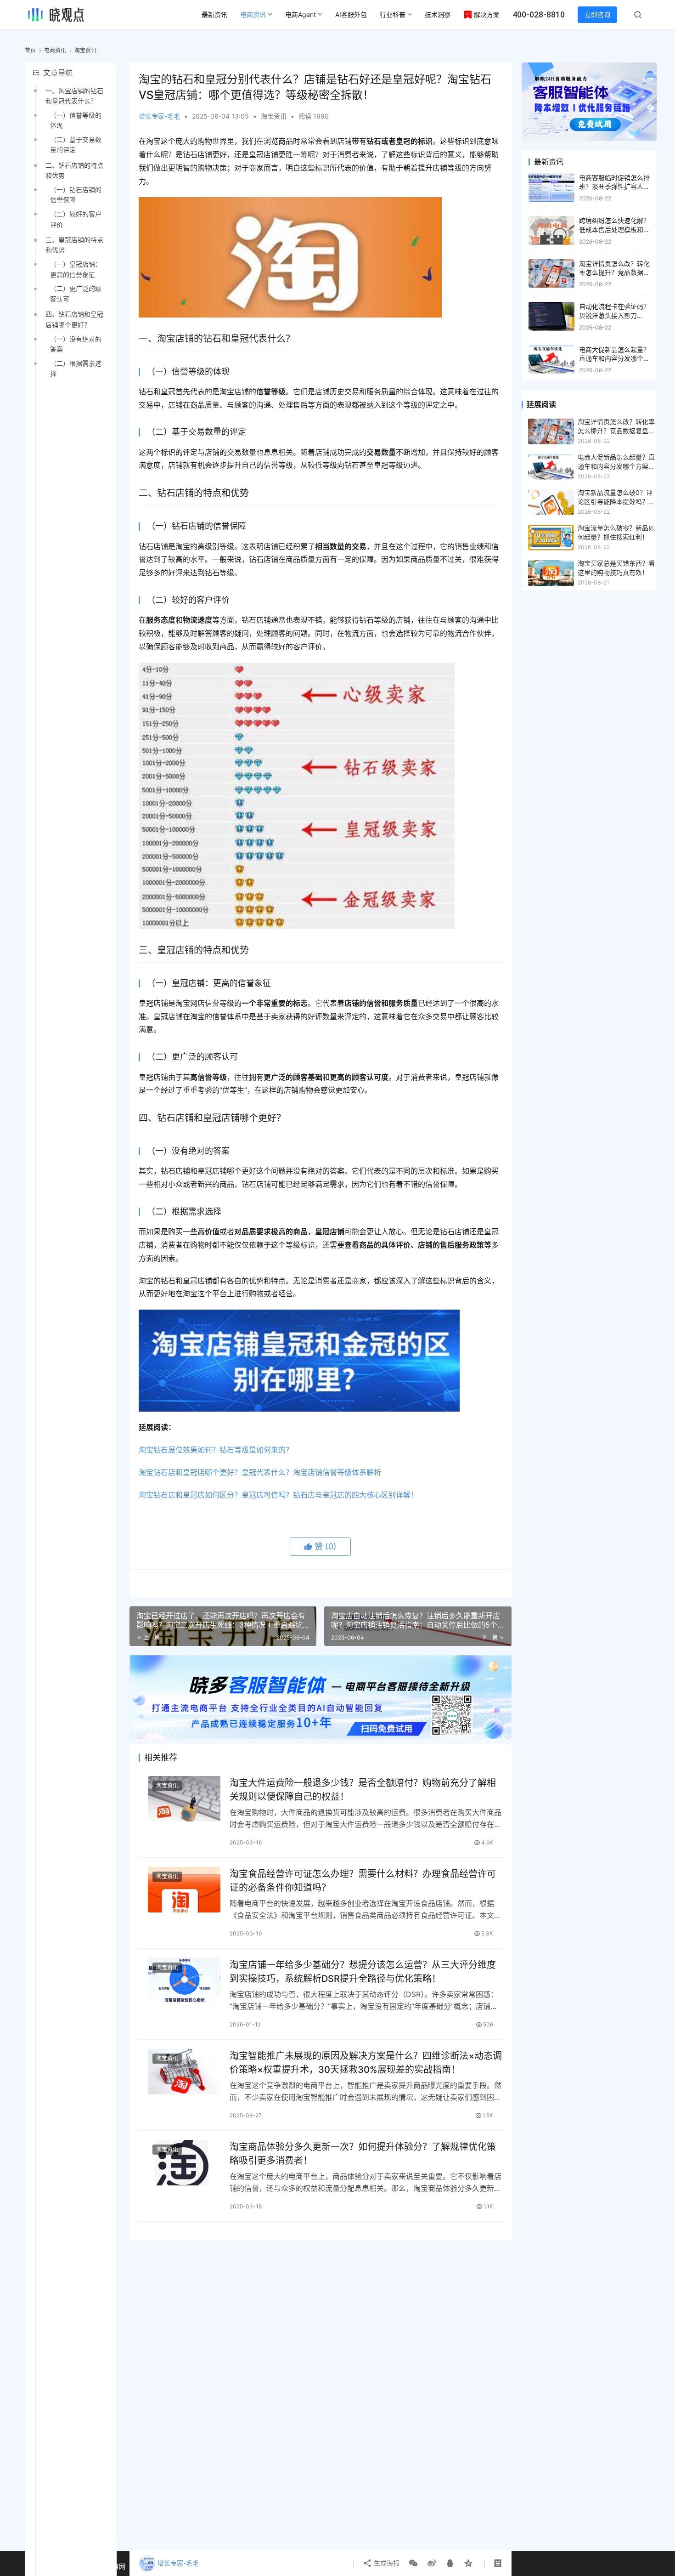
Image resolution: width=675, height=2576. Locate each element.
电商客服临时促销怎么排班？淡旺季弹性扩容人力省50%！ (614, 187)
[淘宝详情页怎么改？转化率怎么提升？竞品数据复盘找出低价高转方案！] (551, 274)
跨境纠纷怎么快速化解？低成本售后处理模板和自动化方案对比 (614, 229)
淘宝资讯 (274, 116)
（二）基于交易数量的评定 (76, 145)
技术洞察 (438, 14)
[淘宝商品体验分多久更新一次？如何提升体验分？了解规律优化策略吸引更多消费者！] (184, 2163)
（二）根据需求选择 (76, 368)
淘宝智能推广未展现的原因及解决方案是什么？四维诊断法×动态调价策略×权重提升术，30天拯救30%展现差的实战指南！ (366, 2063)
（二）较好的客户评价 (76, 219)
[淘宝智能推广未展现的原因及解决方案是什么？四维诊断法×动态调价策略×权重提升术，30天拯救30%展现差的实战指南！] (184, 2072)
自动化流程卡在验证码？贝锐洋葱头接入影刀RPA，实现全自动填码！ (614, 315)
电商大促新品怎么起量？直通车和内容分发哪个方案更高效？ (614, 358)
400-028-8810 (539, 14)
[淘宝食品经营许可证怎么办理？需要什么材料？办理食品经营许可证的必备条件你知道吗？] (184, 1890)
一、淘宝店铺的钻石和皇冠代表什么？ (74, 96)
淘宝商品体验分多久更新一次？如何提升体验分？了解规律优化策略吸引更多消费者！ (363, 2153)
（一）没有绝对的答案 (76, 344)
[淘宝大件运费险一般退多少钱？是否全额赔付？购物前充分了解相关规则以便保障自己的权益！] (184, 1799)
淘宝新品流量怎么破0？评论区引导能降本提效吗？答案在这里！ (616, 498)
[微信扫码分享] (413, 2563)
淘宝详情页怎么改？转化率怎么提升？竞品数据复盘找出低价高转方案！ (614, 272)
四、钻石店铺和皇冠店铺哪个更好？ (74, 319)
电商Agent (301, 14)
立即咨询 (597, 14)
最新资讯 (214, 14)
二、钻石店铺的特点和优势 (74, 170)
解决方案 (487, 14)
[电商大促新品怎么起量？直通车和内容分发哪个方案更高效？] (551, 360)
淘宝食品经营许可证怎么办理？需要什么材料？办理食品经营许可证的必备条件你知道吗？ (363, 1881)
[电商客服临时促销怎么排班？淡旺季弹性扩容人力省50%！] (551, 188)
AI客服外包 (351, 14)
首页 (30, 50)
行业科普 (393, 14)
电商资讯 (253, 14)
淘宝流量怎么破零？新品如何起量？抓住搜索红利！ (616, 532)
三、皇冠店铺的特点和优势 (74, 245)
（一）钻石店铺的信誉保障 (76, 195)
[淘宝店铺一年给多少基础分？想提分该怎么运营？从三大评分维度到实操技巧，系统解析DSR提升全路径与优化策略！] (184, 1981)
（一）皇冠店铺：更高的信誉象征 (76, 269)
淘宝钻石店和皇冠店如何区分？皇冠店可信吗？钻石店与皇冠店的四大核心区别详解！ (278, 1495)
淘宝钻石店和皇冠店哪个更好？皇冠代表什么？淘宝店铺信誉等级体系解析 (260, 1472)
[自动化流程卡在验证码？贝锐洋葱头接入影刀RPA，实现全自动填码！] (551, 316)
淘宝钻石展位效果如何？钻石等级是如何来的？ (216, 1450)
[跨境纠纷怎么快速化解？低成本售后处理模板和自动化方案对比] (551, 230)
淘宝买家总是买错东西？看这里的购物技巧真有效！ (616, 568)
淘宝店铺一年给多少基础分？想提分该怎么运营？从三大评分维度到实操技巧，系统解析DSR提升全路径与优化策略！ (363, 1972)
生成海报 (386, 2563)
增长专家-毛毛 (159, 116)
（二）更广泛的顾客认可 (76, 293)
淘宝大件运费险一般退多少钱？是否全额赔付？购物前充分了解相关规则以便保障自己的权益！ (363, 1790)
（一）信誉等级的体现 (76, 120)
